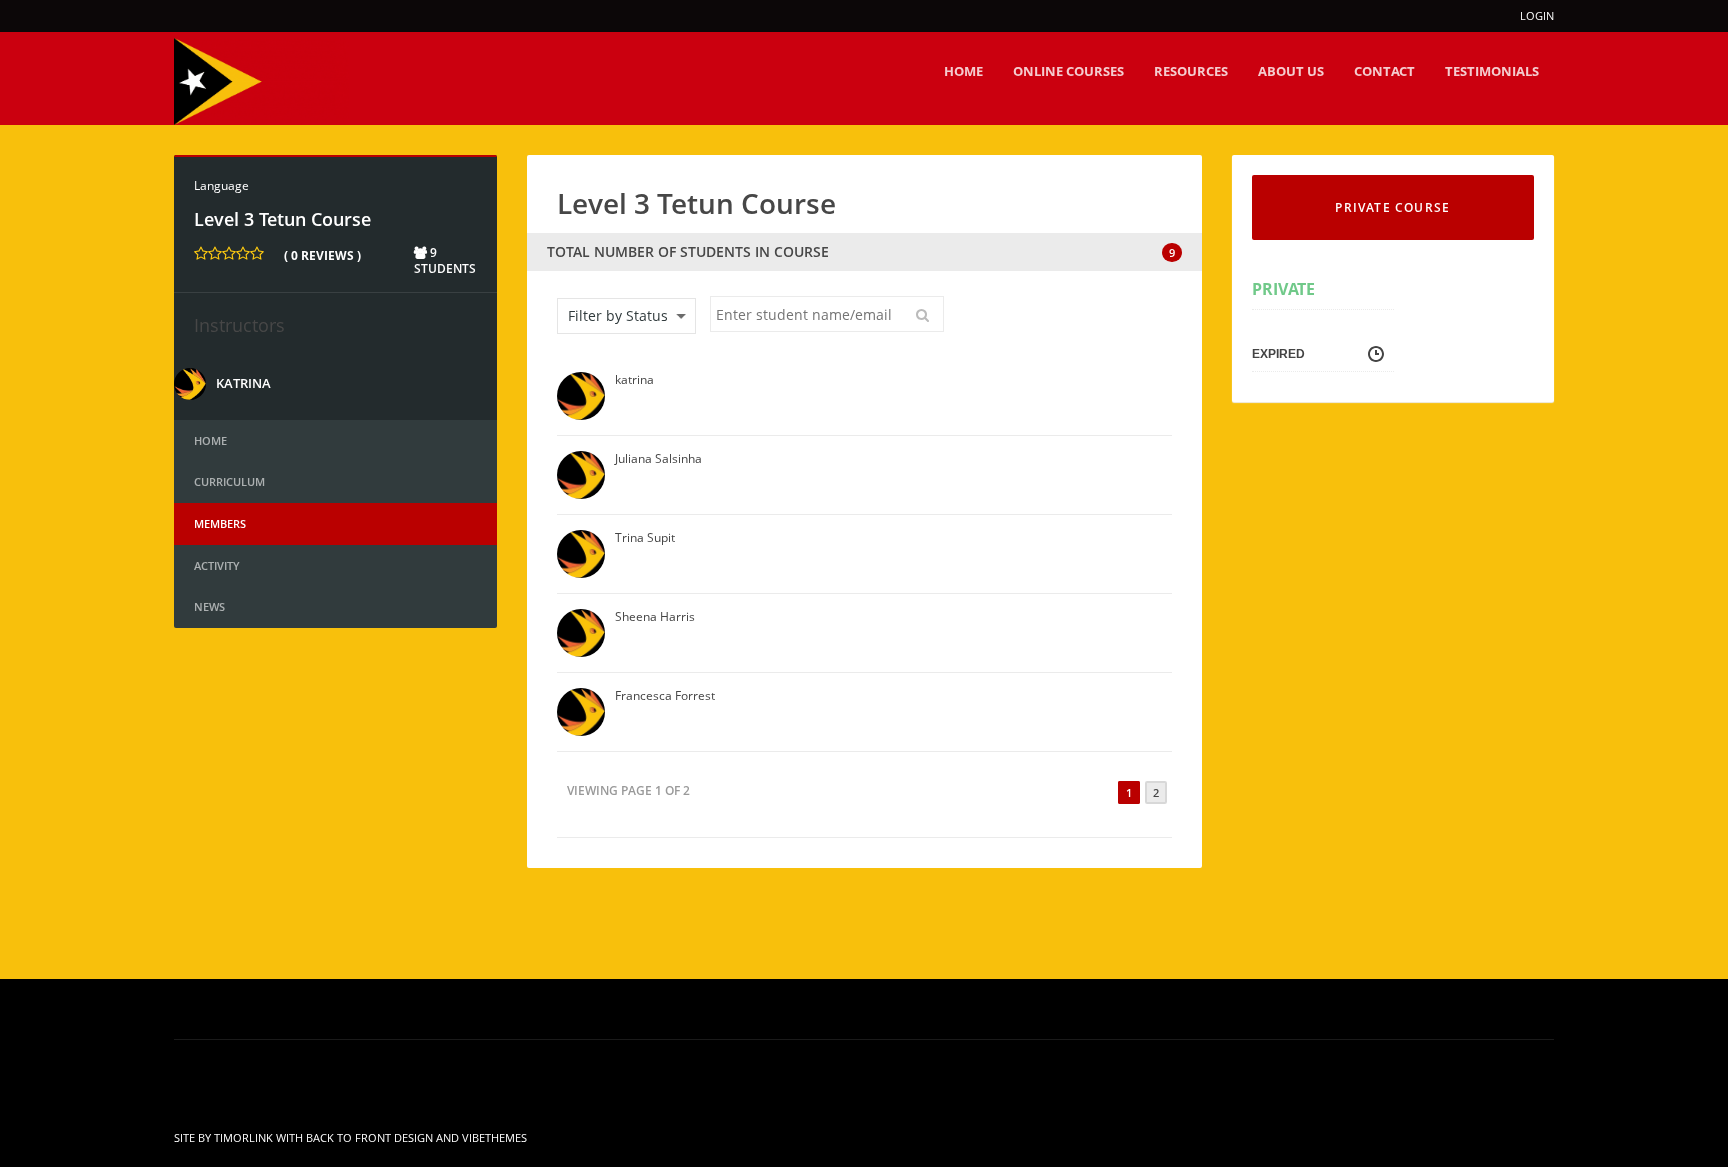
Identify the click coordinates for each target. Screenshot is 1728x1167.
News (209, 606)
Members (220, 523)
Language (221, 185)
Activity (217, 565)
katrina (243, 383)
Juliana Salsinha (658, 458)
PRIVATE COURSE (1392, 207)
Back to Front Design (369, 1137)
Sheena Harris (655, 616)
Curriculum (229, 481)
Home (210, 440)
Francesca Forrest (665, 695)
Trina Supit (645, 537)
